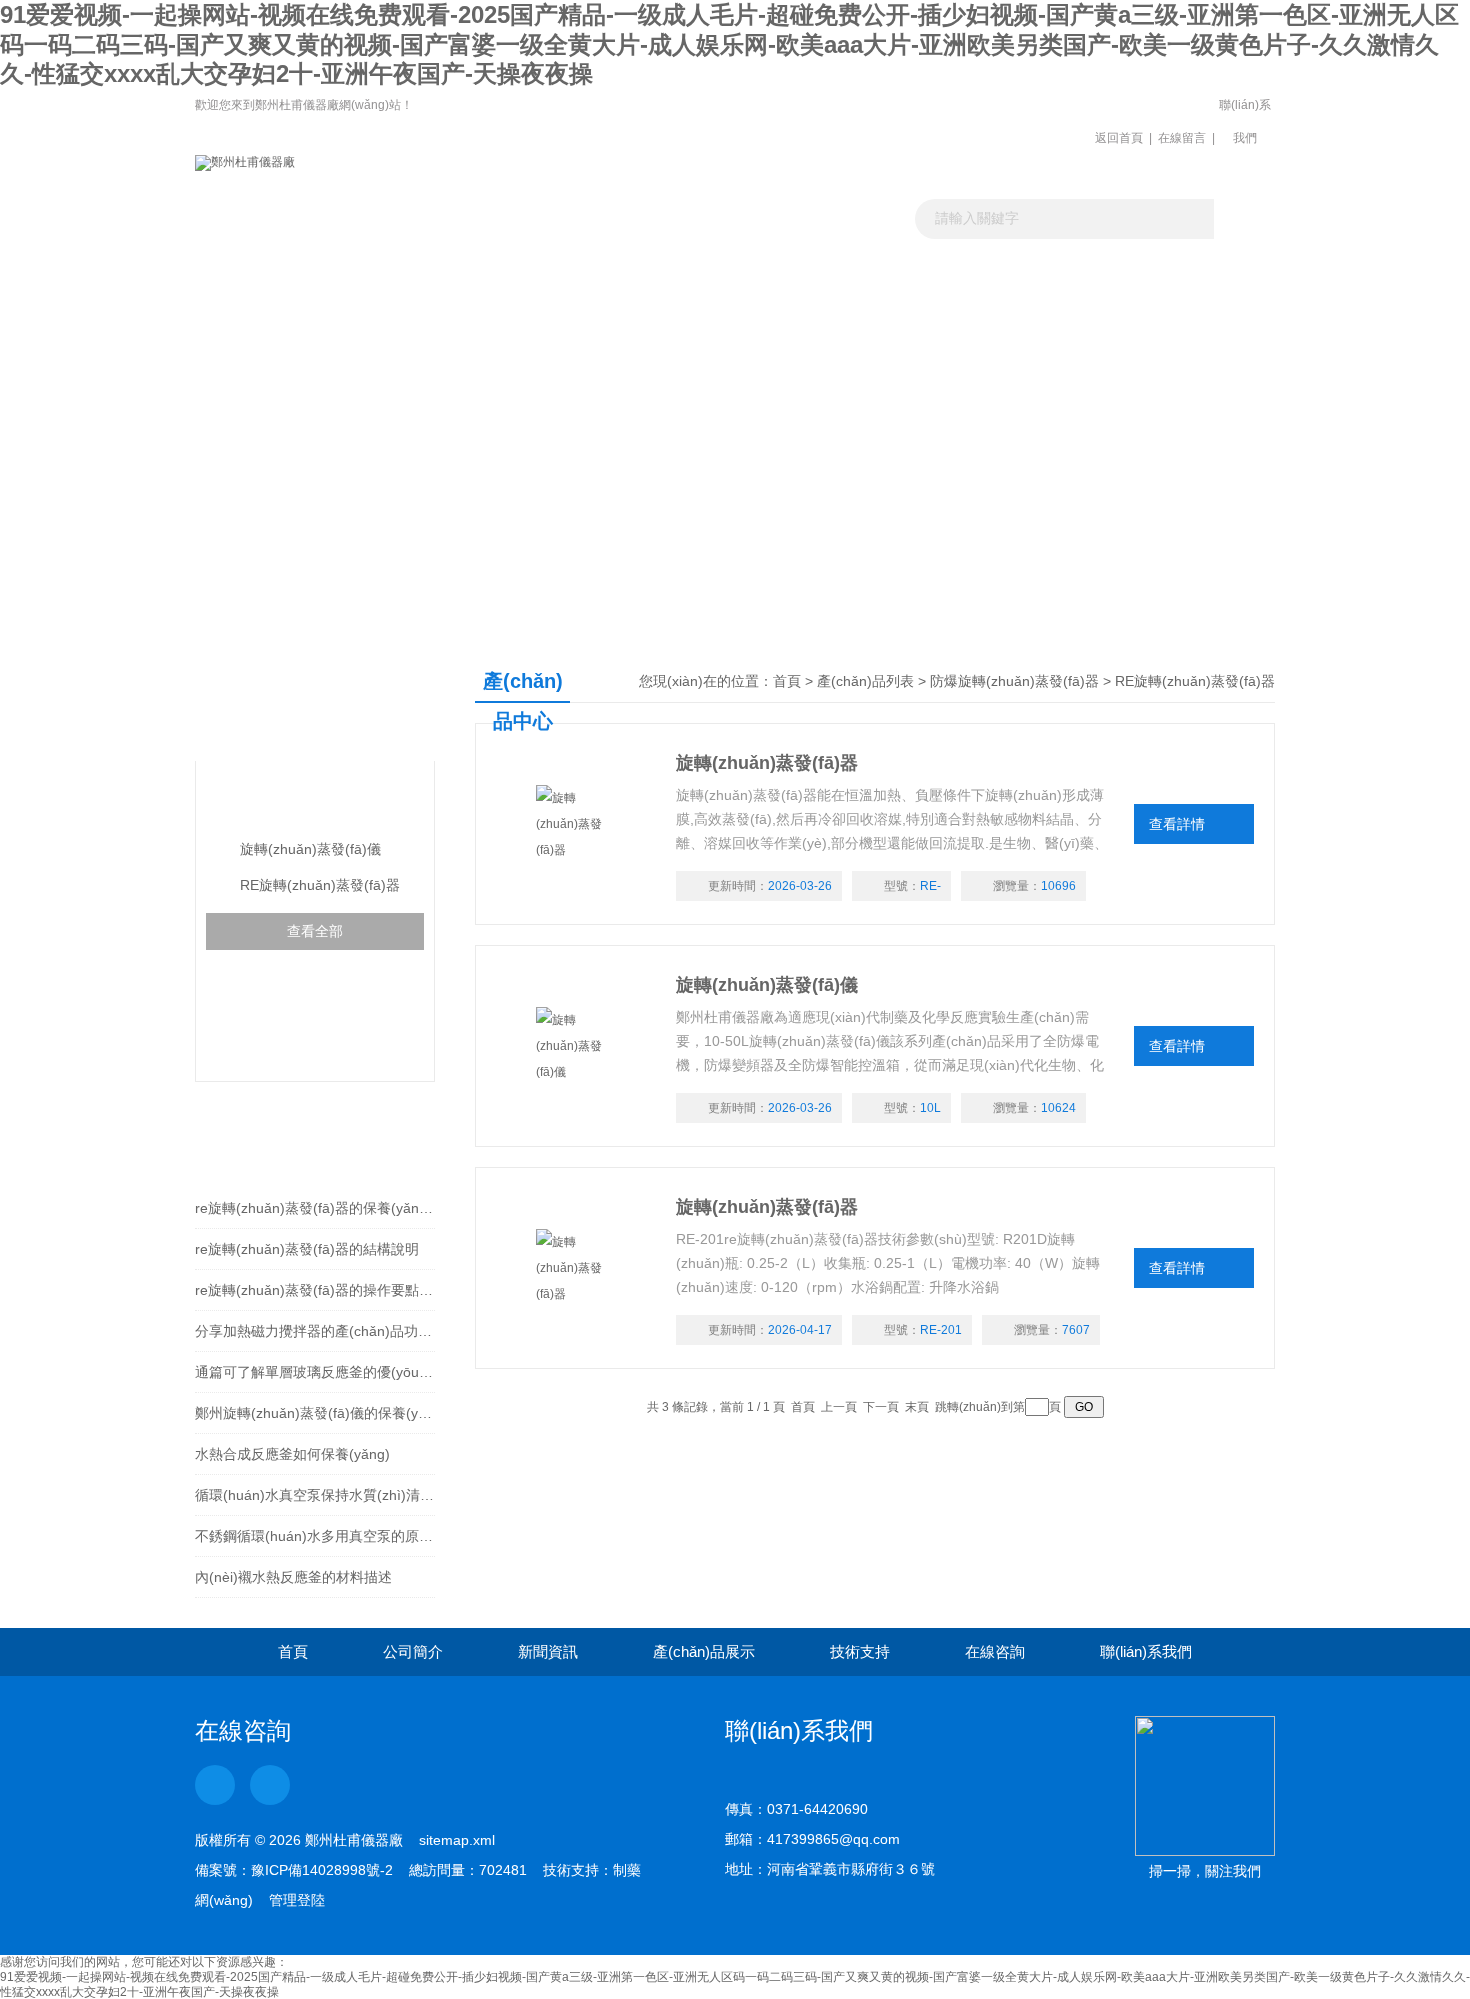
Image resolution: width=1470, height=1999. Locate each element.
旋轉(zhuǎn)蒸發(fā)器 (767, 763)
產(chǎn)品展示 (734, 274)
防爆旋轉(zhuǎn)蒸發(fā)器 (314, 800)
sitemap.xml (457, 1840)
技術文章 (888, 274)
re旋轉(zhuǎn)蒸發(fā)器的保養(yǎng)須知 (315, 1208)
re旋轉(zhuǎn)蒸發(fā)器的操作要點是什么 (315, 1290)
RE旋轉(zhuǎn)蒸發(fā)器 (320, 885)
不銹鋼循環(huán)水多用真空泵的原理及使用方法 (315, 1536)
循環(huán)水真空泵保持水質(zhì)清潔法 (315, 1495)
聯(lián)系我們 (1245, 121)
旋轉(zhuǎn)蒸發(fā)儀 (310, 849)
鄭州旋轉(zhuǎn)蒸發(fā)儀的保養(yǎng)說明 (315, 1413)
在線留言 (1182, 138)
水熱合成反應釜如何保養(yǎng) (292, 1454)
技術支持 (860, 1651)
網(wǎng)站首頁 (272, 274)
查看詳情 (1177, 824)
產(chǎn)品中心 (309, 700)
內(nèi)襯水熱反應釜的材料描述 (293, 1577)
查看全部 (315, 931)
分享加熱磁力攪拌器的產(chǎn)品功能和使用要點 (315, 1331)
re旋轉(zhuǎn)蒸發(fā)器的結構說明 (307, 1249)
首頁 (787, 681)
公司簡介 (413, 1651)
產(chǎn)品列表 (865, 681)
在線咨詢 (995, 1651)
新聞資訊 (580, 274)
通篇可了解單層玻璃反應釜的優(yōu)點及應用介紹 (315, 1372)
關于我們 (426, 274)
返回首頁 (1119, 138)
